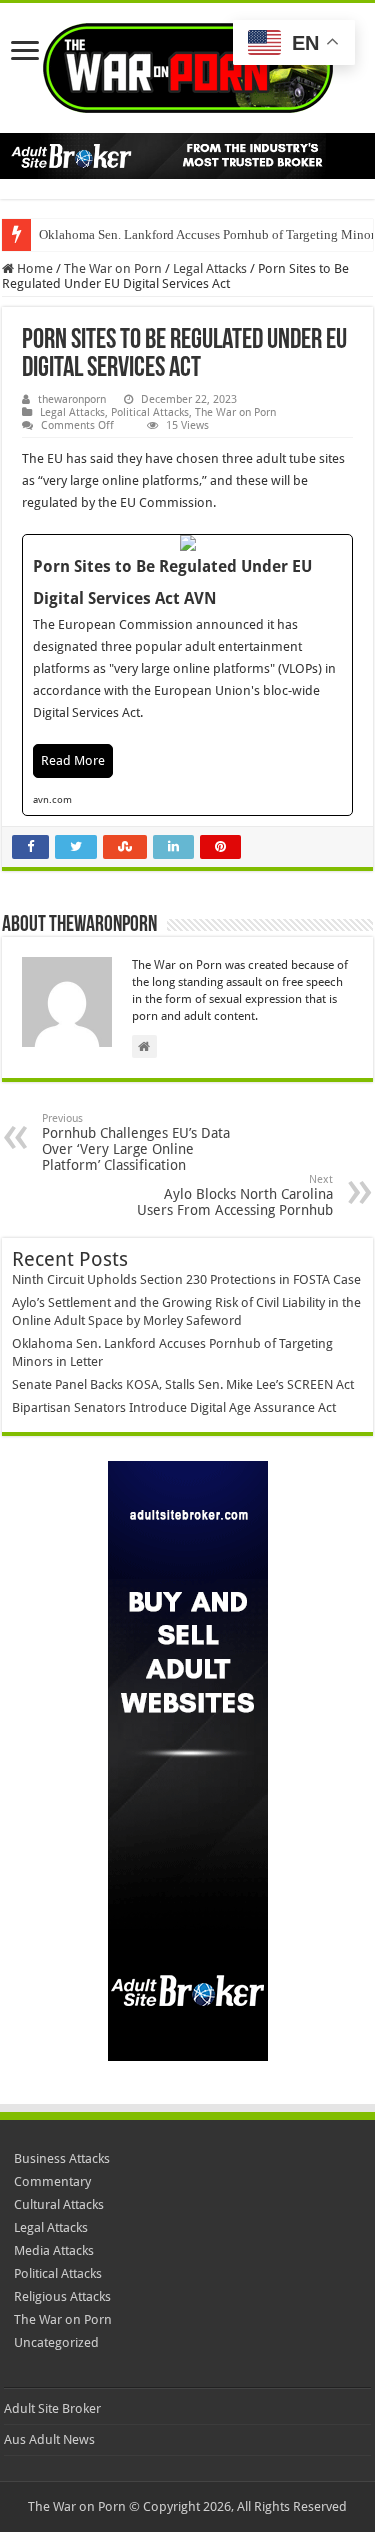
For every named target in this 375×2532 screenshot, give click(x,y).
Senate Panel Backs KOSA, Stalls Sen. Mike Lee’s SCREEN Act (183, 1384)
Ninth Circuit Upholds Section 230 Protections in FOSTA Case (186, 1279)
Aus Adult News (49, 2439)
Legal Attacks (210, 268)
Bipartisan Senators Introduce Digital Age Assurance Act (174, 1407)
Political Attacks (150, 412)
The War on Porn (113, 268)
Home (33, 268)
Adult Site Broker (52, 2408)
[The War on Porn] (188, 64)
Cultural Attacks (59, 2204)
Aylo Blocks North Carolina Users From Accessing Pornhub (235, 1195)
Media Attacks (54, 2250)
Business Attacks (62, 2158)
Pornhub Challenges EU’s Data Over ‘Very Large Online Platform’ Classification (136, 1142)
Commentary (52, 2181)
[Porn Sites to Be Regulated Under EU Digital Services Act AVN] (187, 674)
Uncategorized (56, 2342)
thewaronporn (72, 399)
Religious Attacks (62, 2296)
